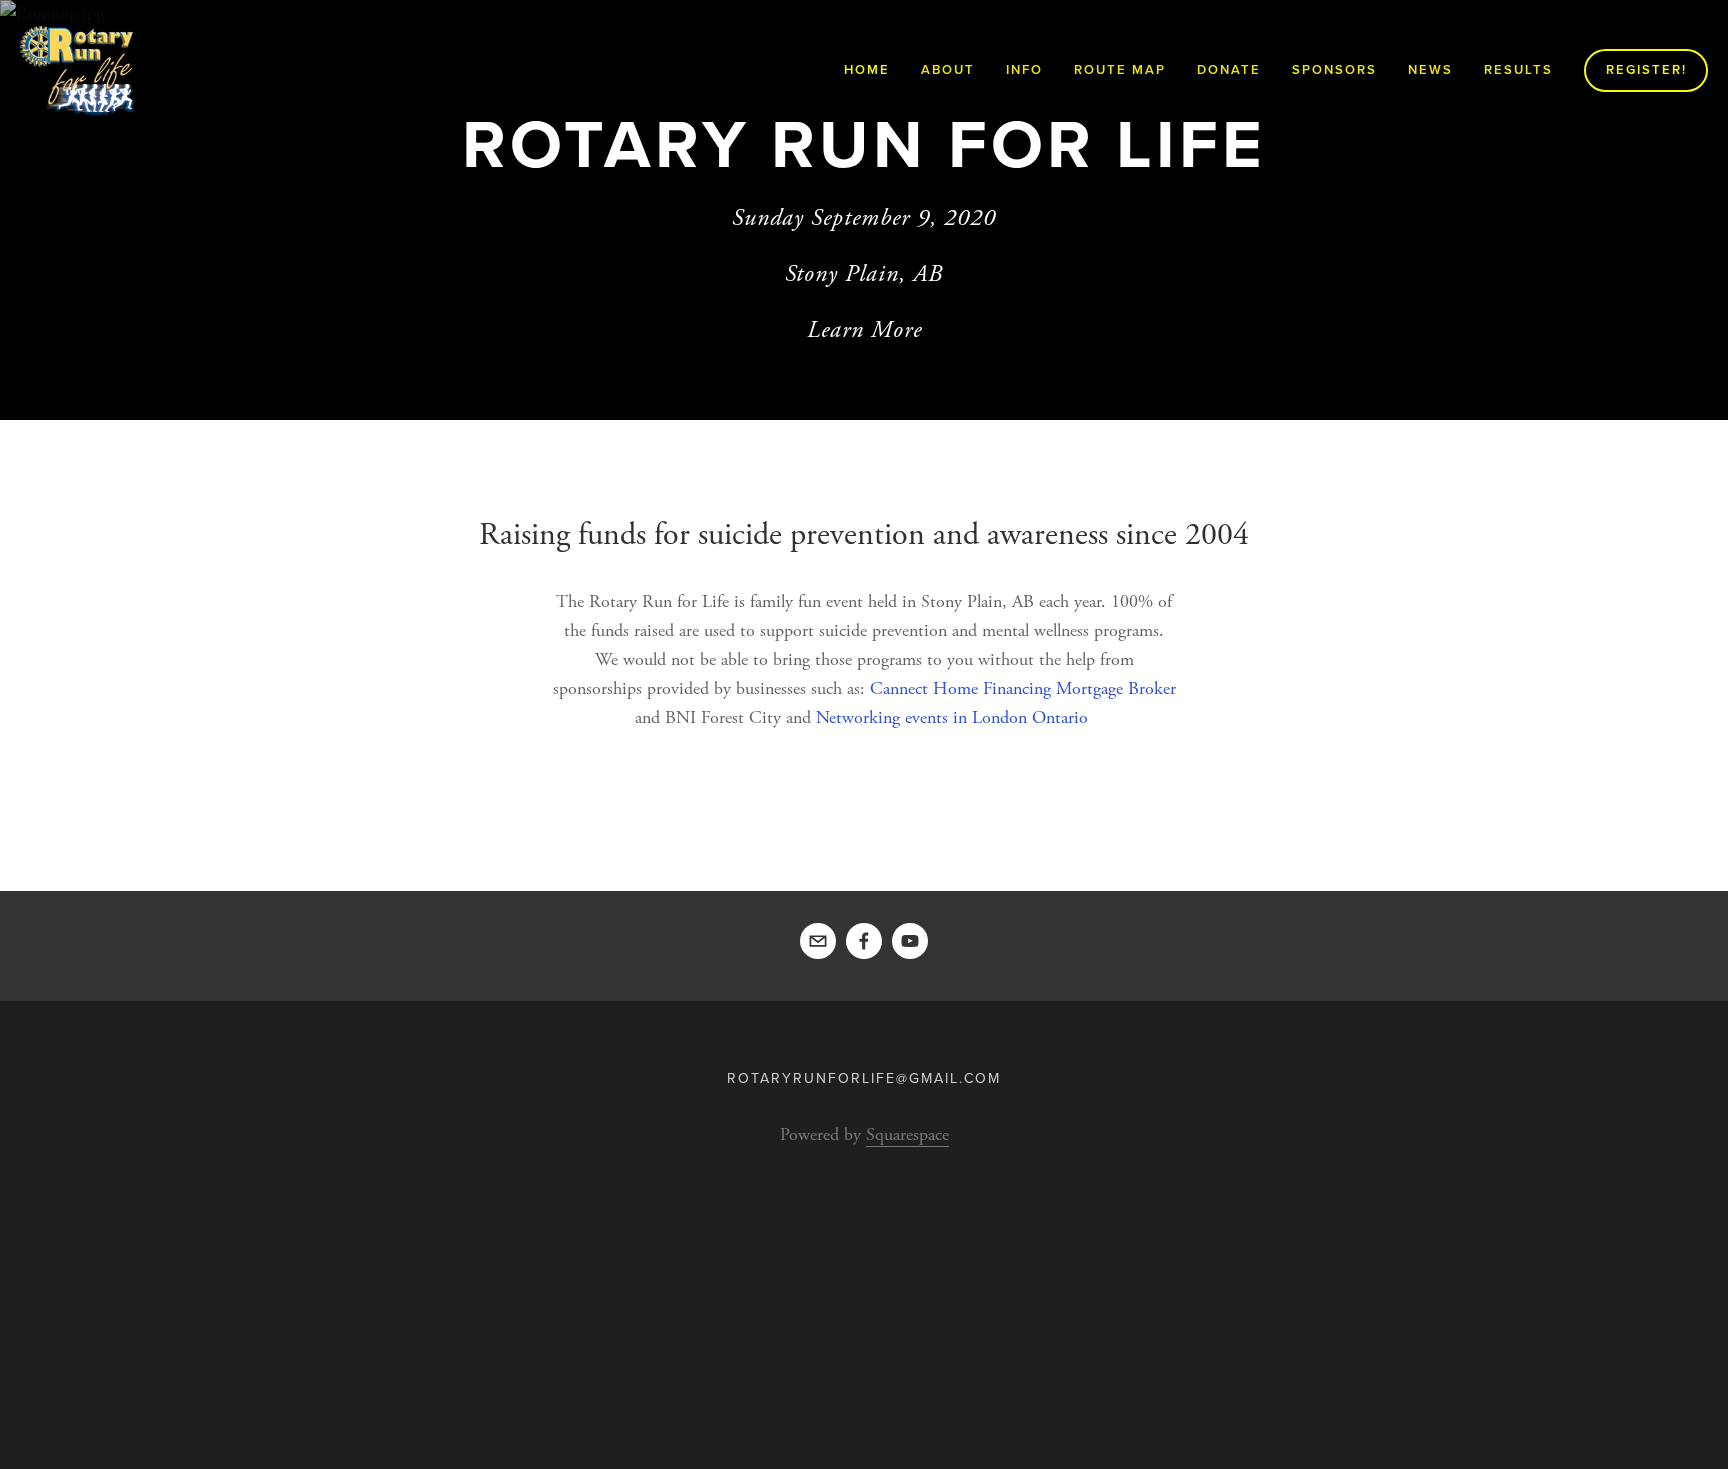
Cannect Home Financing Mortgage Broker (1023, 688)
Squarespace (907, 1134)
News (1430, 70)
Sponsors (1334, 70)
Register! (1646, 70)
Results (1518, 70)
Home (867, 70)
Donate (1229, 70)
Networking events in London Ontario (952, 717)
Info (1024, 70)
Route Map (1120, 70)
